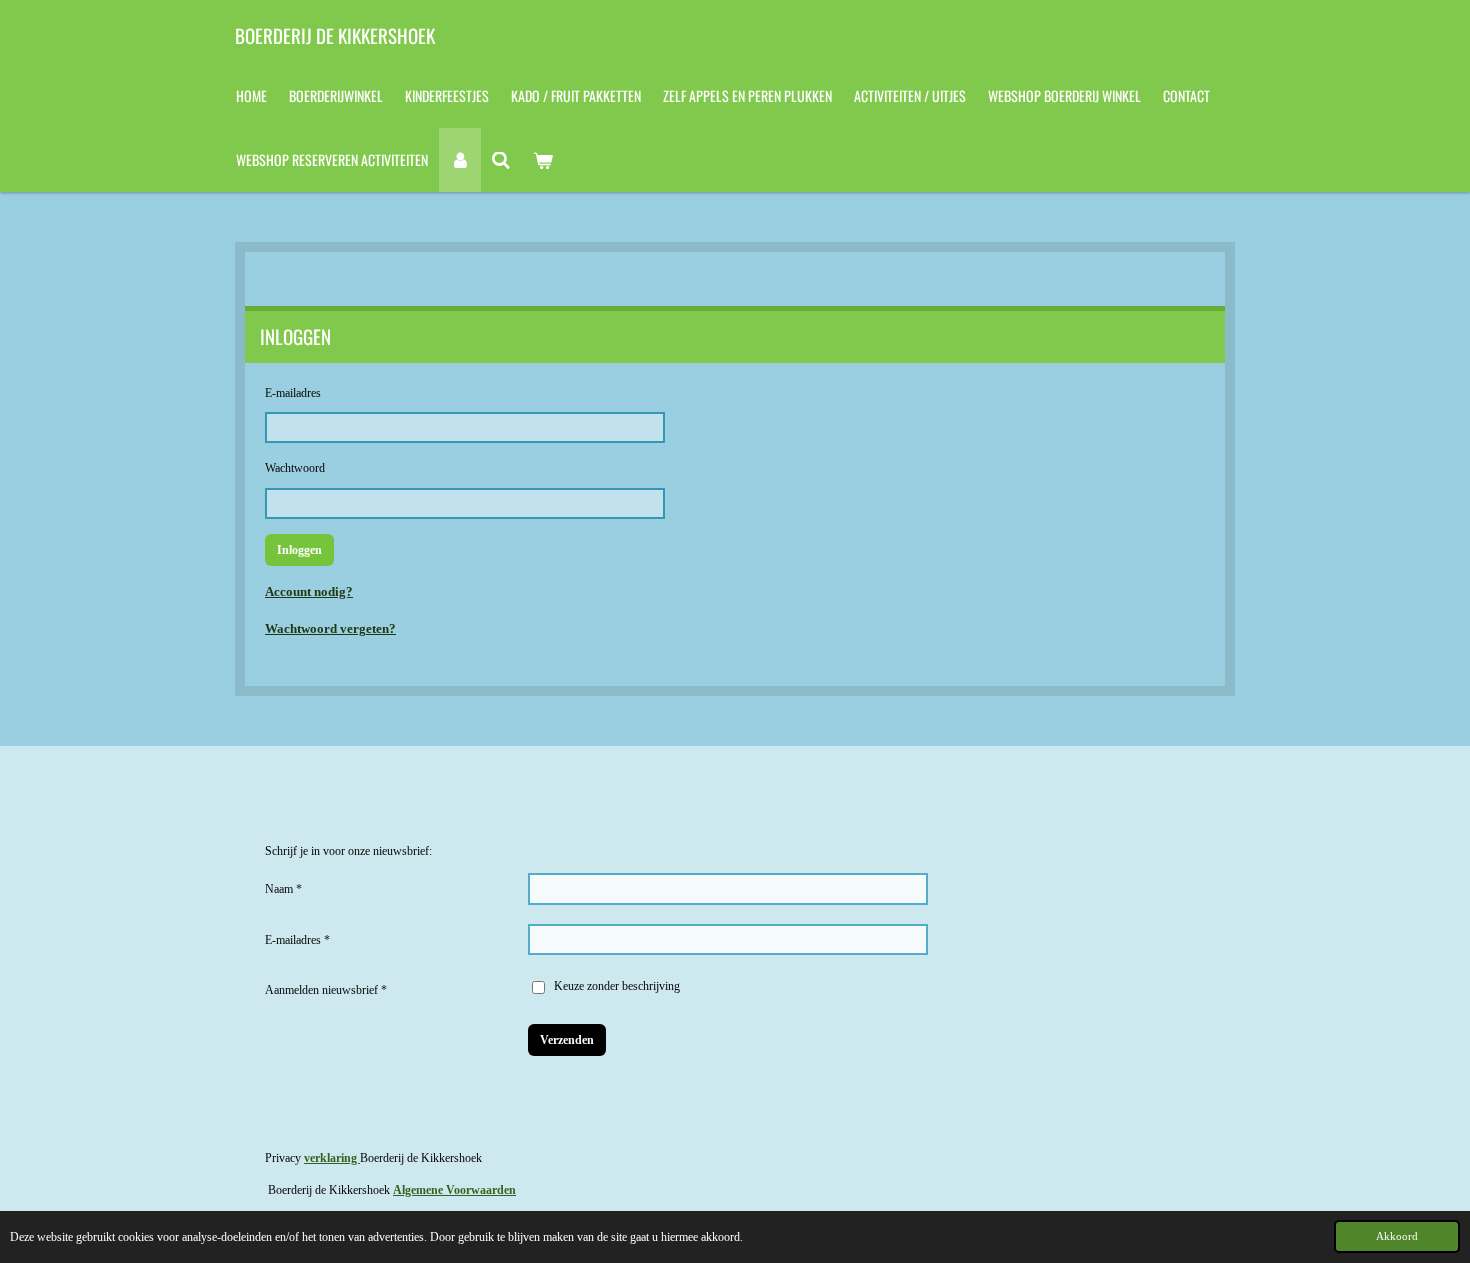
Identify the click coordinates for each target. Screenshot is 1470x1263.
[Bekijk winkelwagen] (543, 160)
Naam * (283, 889)
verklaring (332, 1158)
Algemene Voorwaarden (454, 1190)
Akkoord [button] (1397, 1236)
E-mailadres (293, 393)
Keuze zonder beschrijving (617, 986)
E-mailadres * (297, 940)
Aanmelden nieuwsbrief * (326, 990)
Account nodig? (309, 591)
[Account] (460, 160)
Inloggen (299, 550)
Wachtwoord (295, 468)
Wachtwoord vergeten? (330, 628)
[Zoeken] (502, 160)
